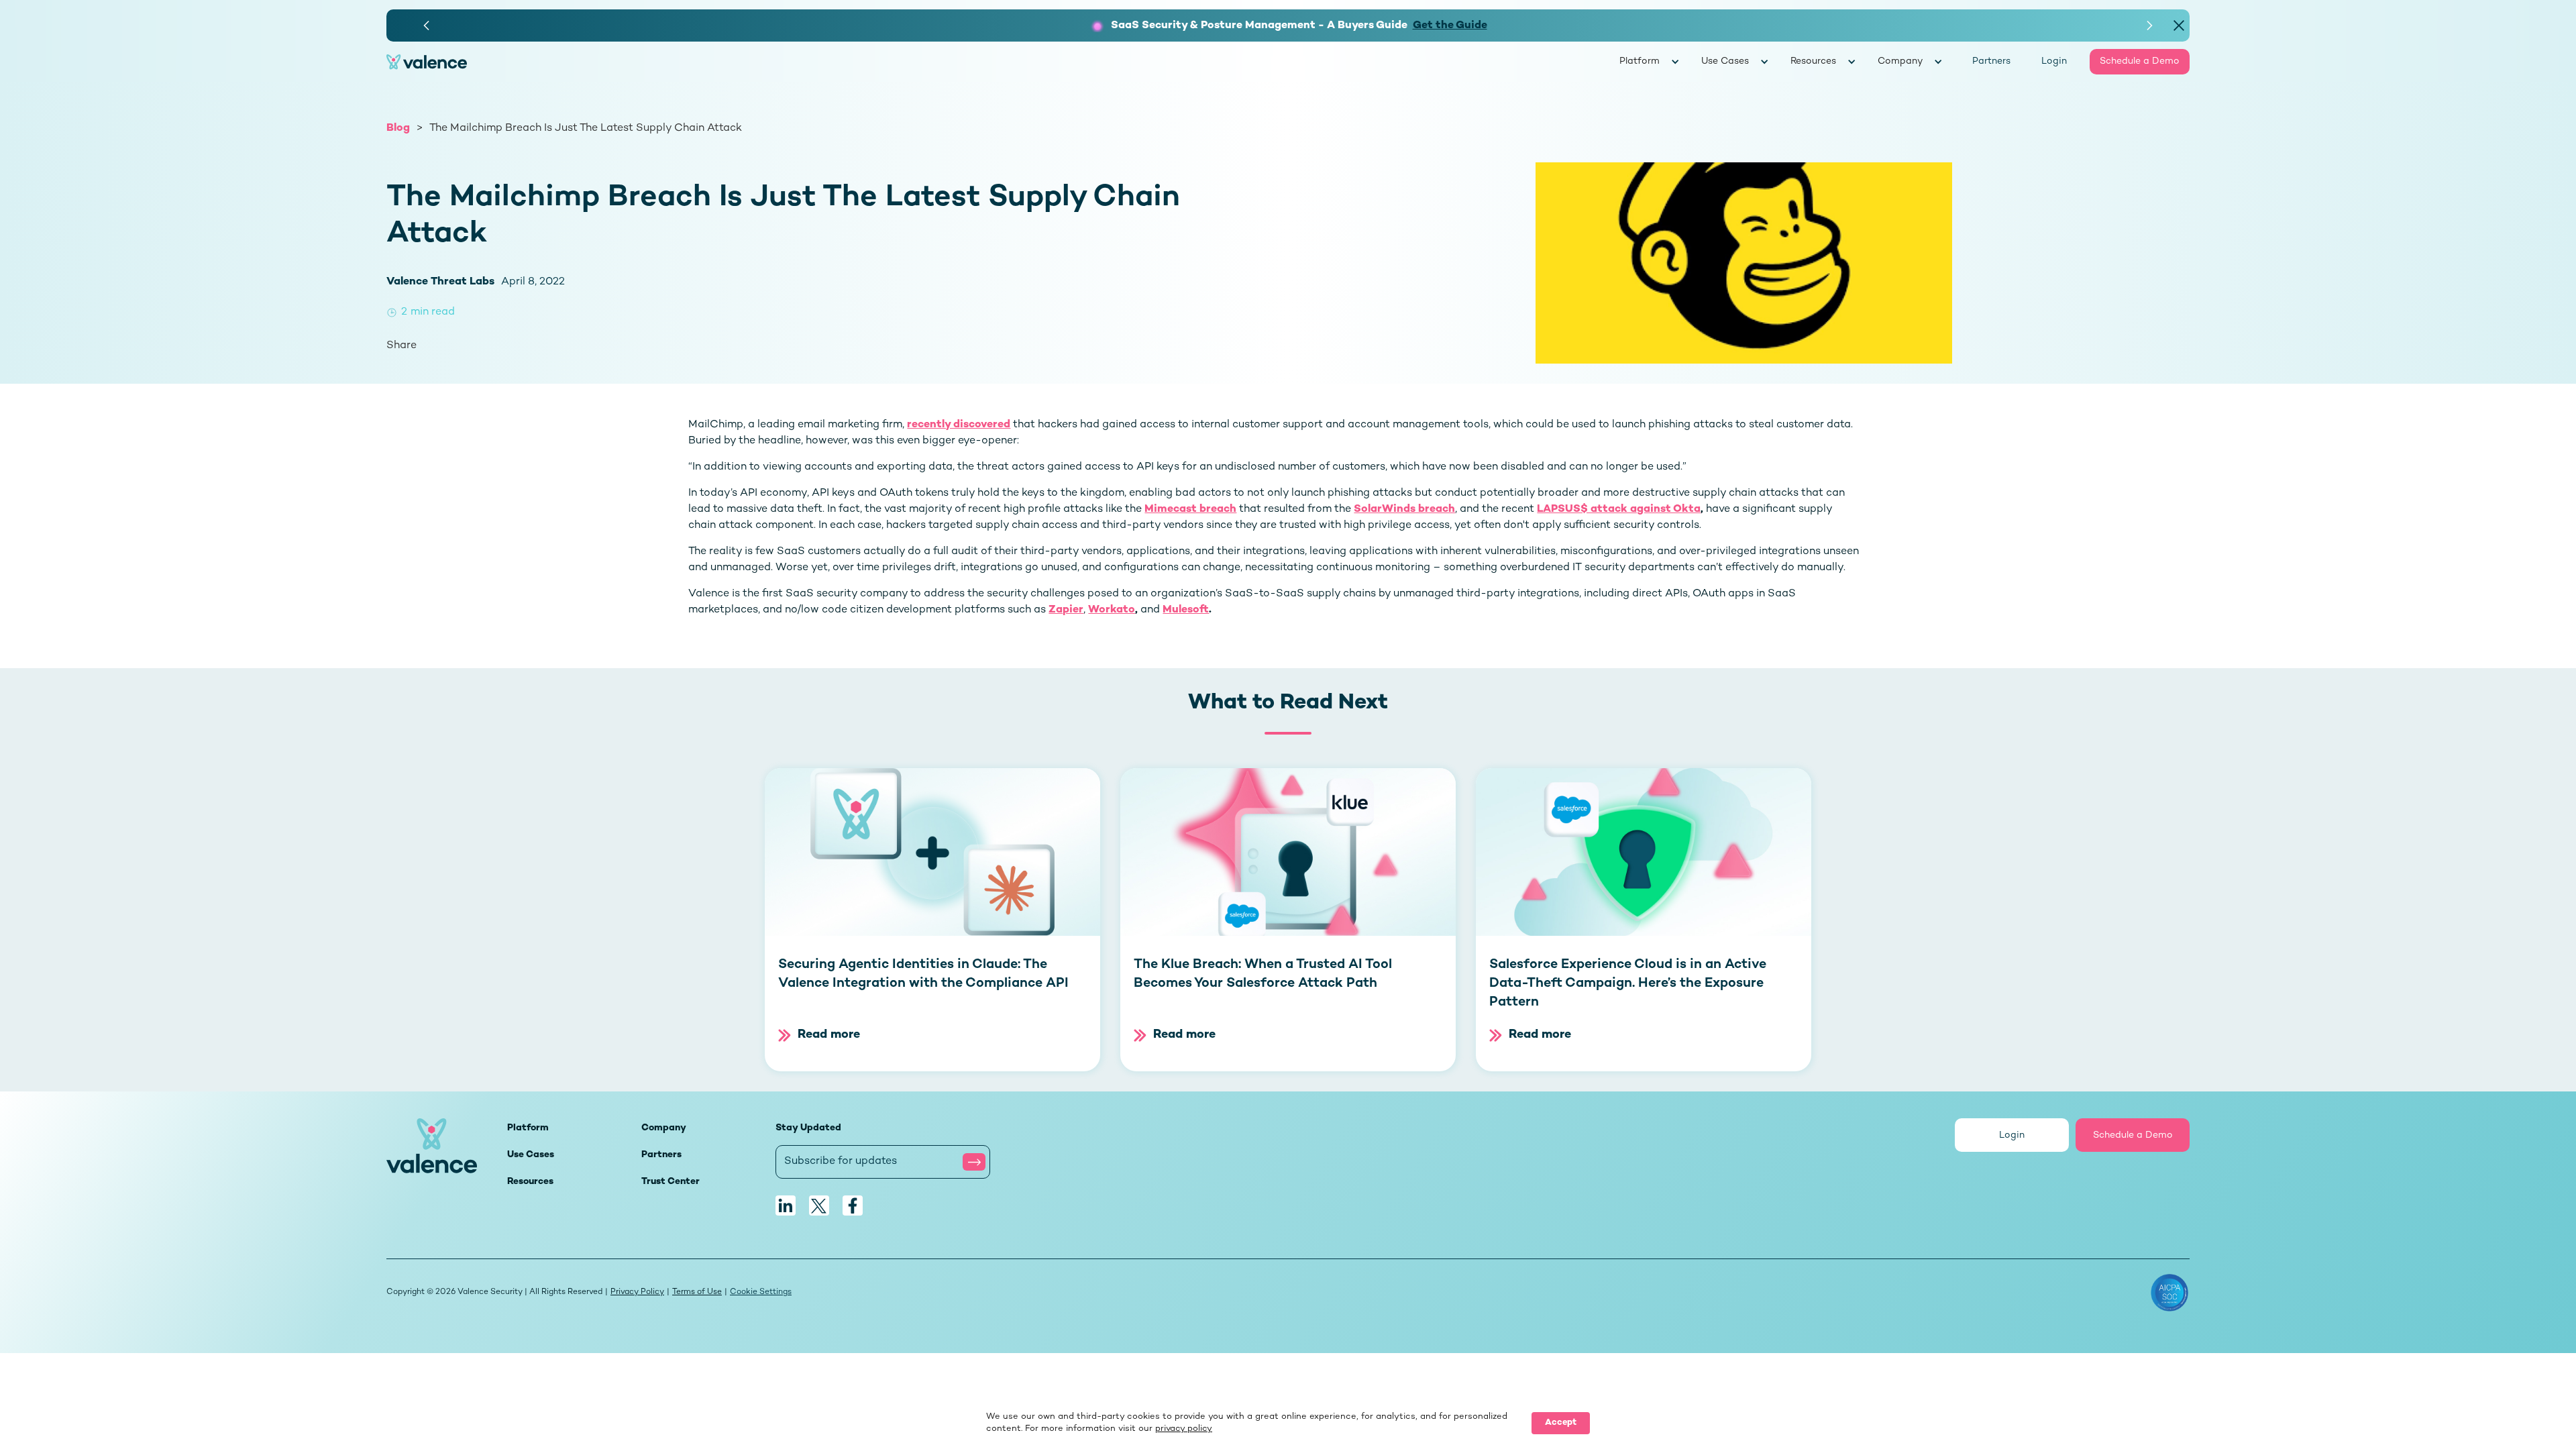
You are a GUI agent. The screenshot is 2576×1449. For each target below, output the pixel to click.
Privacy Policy (637, 1292)
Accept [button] (1561, 1423)
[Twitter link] (819, 1205)
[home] (1003, 62)
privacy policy (1184, 1429)
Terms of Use (697, 1292)
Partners (1991, 61)
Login (2054, 61)
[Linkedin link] (786, 1205)
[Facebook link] (853, 1205)
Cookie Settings (761, 1292)
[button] (427, 25)
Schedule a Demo (2140, 61)
